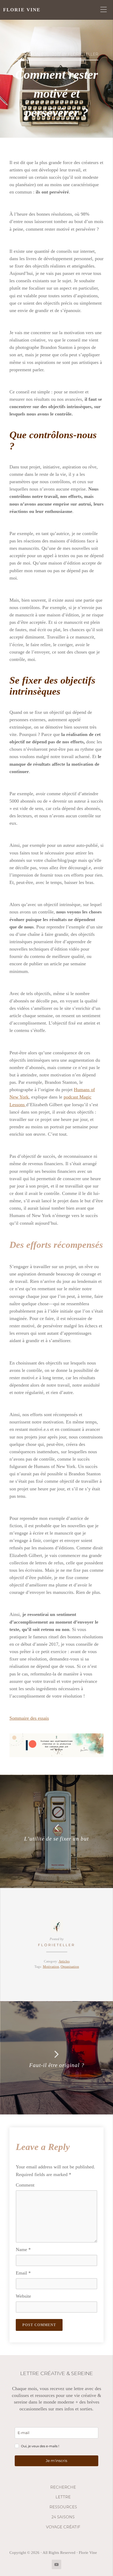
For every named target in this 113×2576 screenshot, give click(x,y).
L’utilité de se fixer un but (56, 1839)
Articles (64, 1961)
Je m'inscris (56, 2461)
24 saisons (63, 2517)
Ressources (63, 2507)
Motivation (51, 1967)
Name (23, 2249)
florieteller (57, 1945)
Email (23, 2273)
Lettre (63, 2497)
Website (23, 2296)
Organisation (70, 1967)
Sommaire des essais (29, 1718)
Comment (25, 2185)
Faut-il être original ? (57, 2065)
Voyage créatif (63, 2527)
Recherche (63, 2487)
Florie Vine (22, 10)
